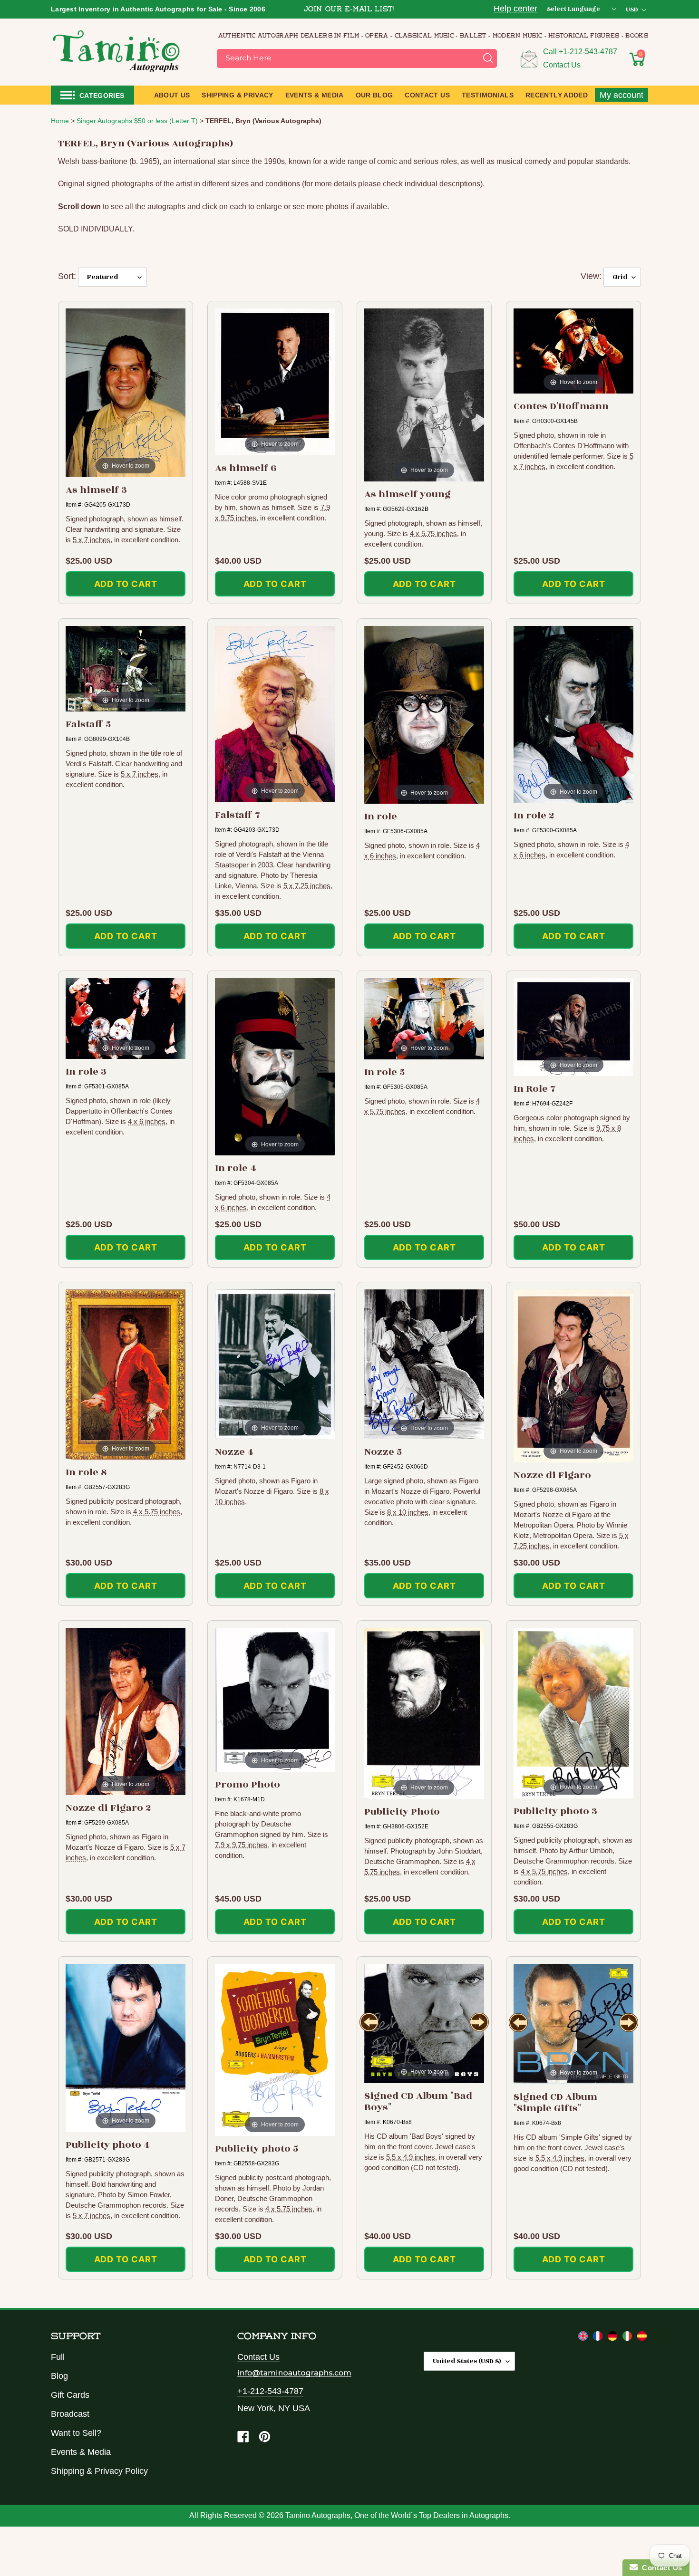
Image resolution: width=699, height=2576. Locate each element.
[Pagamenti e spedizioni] (628, 2338)
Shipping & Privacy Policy (99, 2471)
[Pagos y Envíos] (642, 2338)
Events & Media (81, 2452)
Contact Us (562, 65)
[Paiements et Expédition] (599, 2338)
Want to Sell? (76, 2433)
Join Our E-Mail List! (349, 10)
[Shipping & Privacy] (584, 2338)
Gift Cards (70, 2395)
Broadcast (70, 2414)
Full (58, 2357)
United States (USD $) (467, 2361)
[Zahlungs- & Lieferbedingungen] (614, 2338)
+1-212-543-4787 (588, 52)
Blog (59, 2376)
